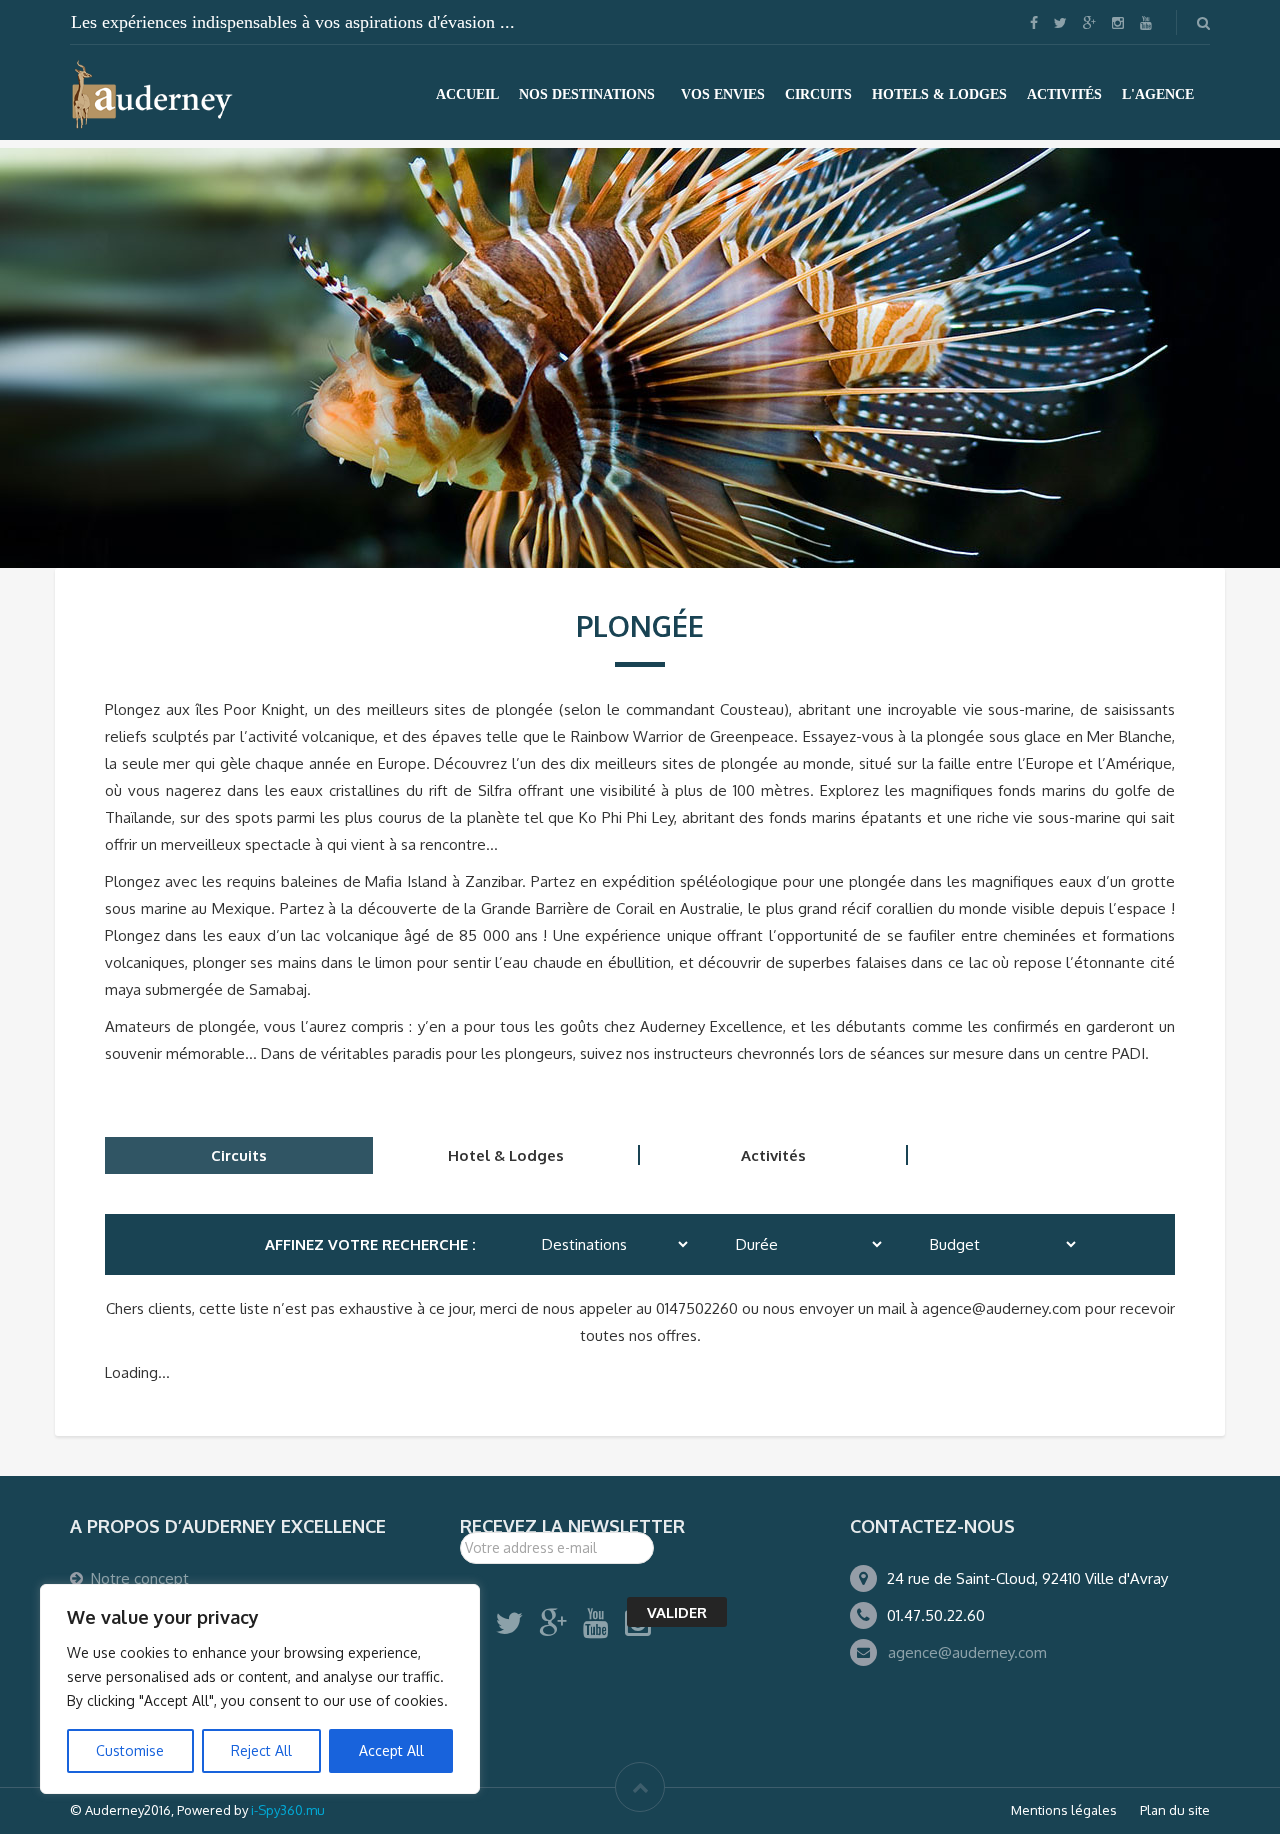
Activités (773, 1155)
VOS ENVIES (723, 94)
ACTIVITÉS (1064, 94)
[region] (260, 1689)
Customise (130, 1750)
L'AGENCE (1158, 94)
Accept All (391, 1750)
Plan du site (1175, 1810)
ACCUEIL (467, 94)
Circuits (239, 1155)
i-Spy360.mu (288, 1810)
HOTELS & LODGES (939, 94)
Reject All (261, 1750)
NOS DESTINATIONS (587, 94)
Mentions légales (1064, 1810)
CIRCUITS (818, 94)
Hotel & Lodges (506, 1155)
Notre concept (140, 1578)
